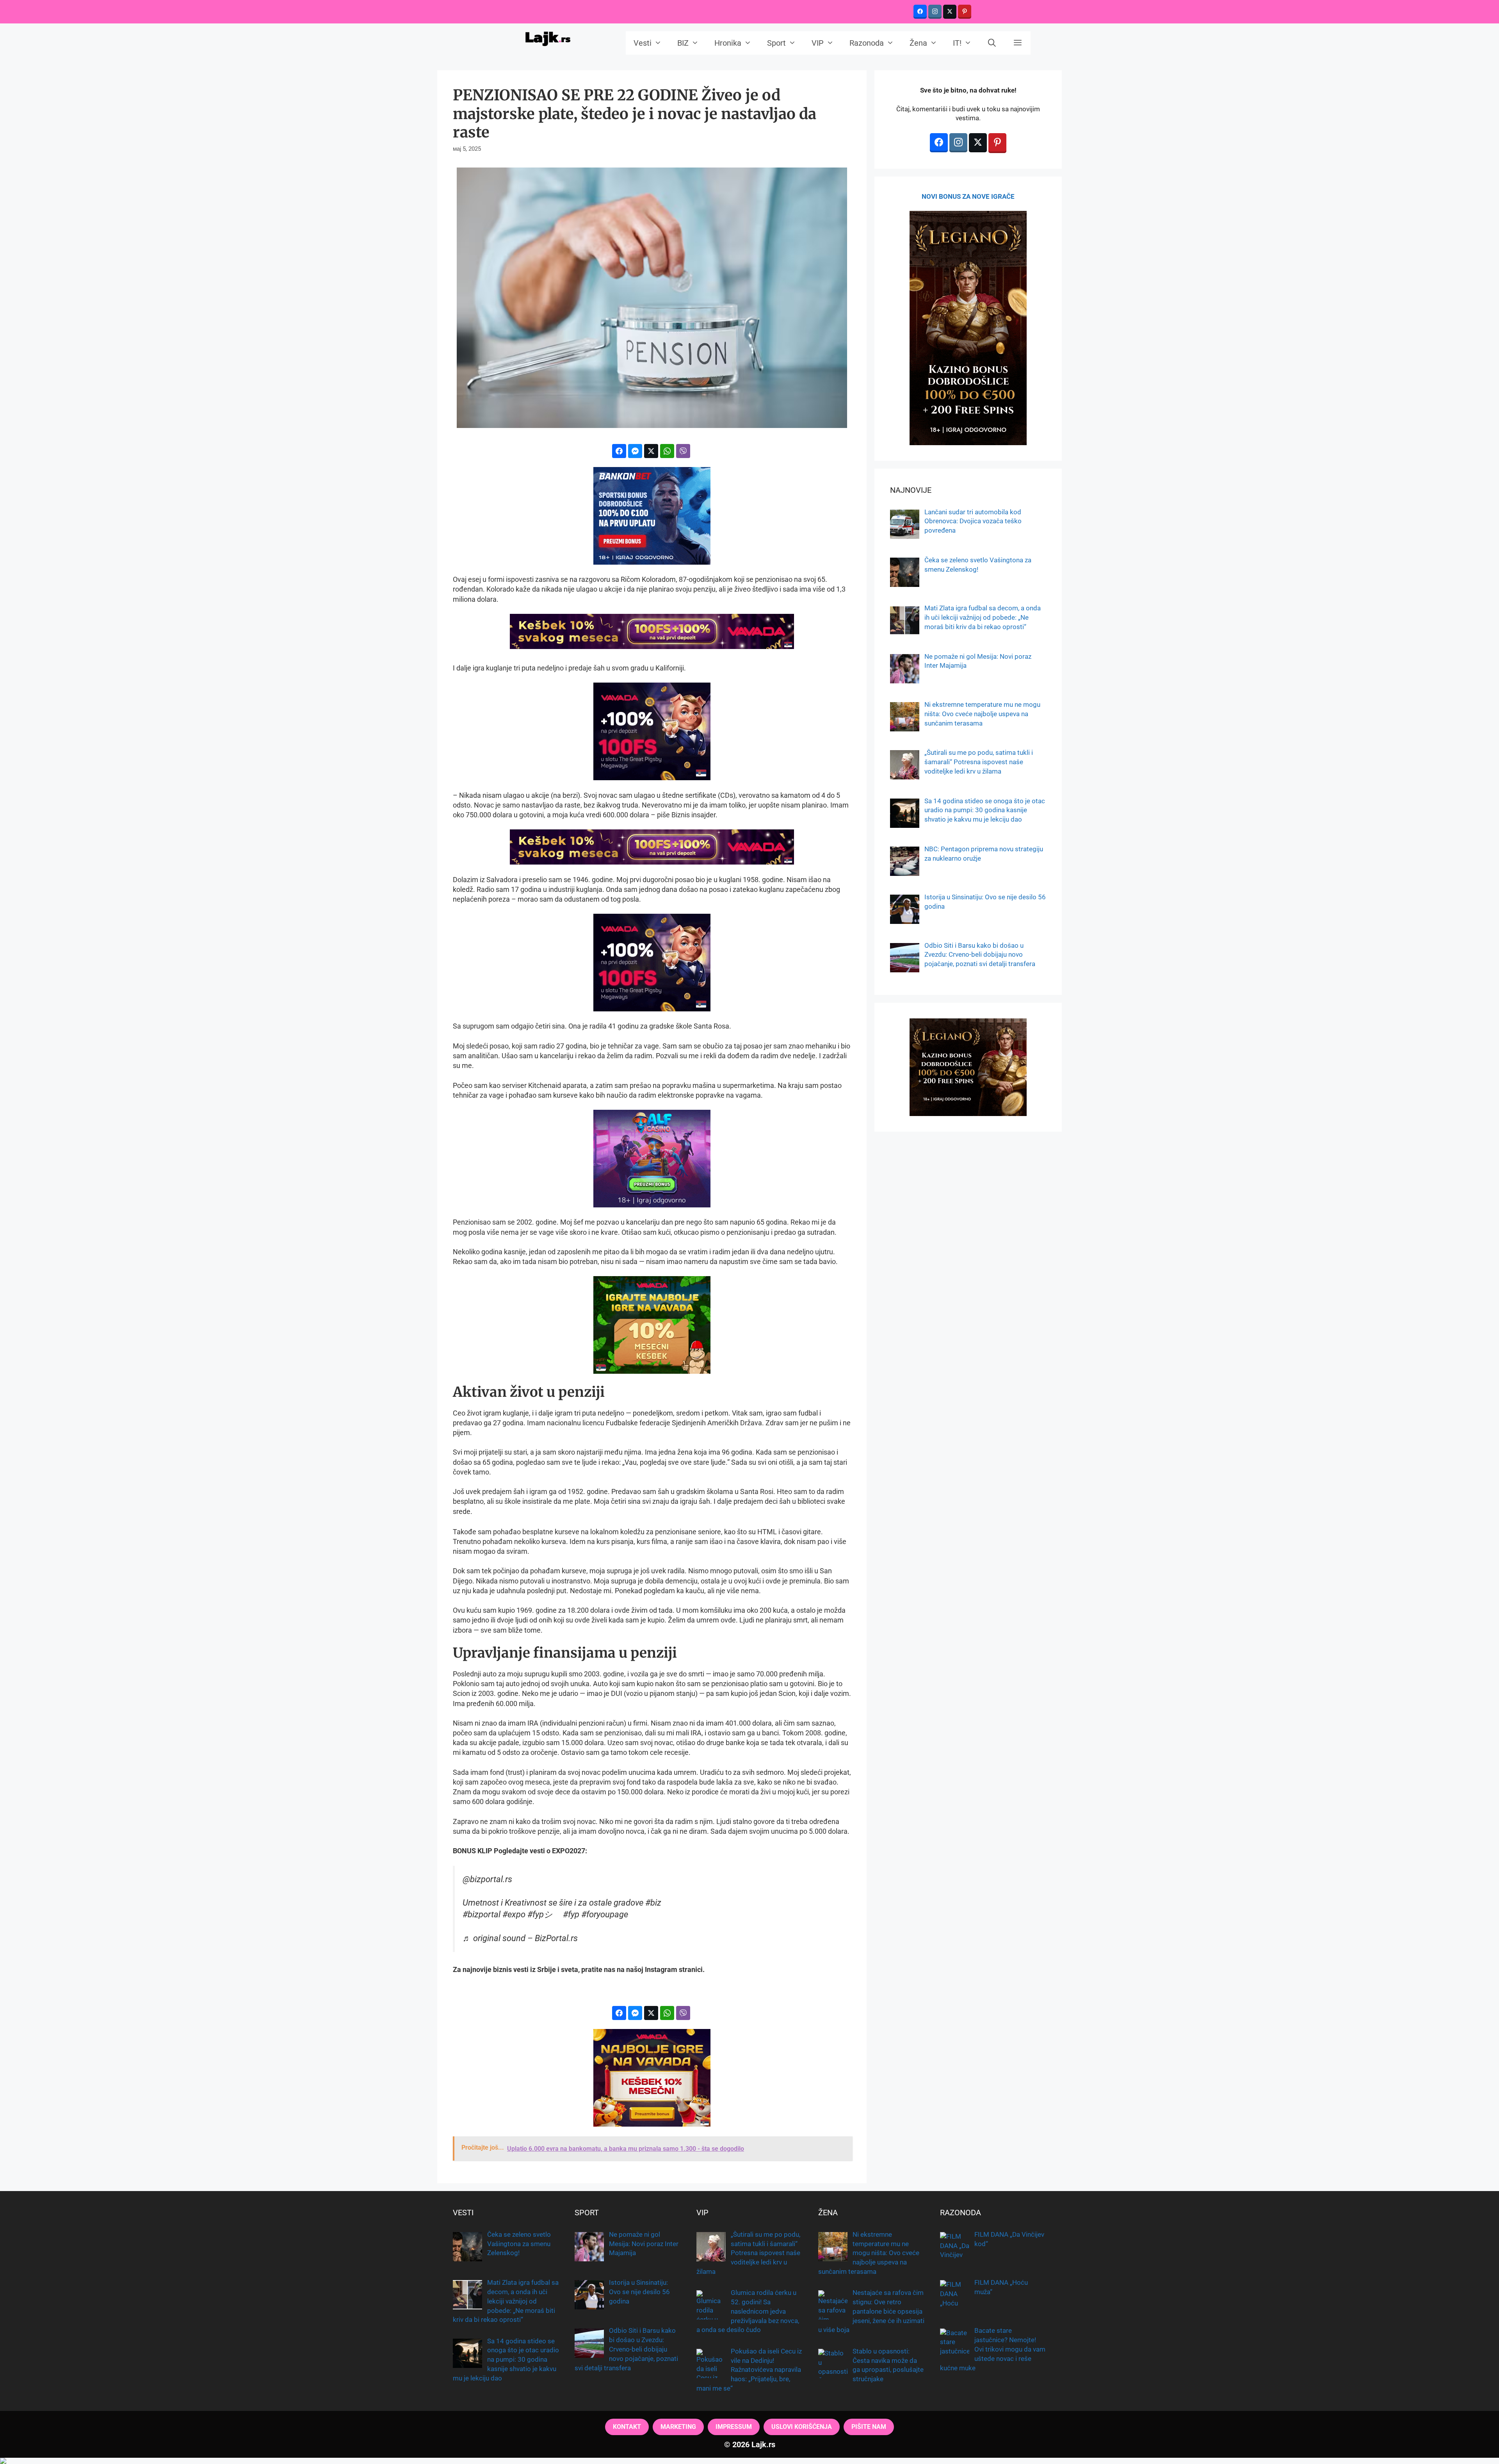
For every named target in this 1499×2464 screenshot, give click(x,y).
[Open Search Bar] (992, 43)
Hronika (728, 43)
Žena (918, 43)
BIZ (683, 43)
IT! (957, 43)
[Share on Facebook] (619, 451)
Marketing (678, 2427)
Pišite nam (869, 2427)
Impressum (734, 2427)
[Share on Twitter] (651, 451)
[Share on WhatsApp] (667, 451)
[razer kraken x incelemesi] (749, 2461)
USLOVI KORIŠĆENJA (802, 2427)
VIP (818, 43)
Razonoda (867, 43)
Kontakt (627, 2427)
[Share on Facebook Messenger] (635, 451)
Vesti (643, 43)
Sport (776, 43)
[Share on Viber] (683, 451)
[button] (1018, 43)
